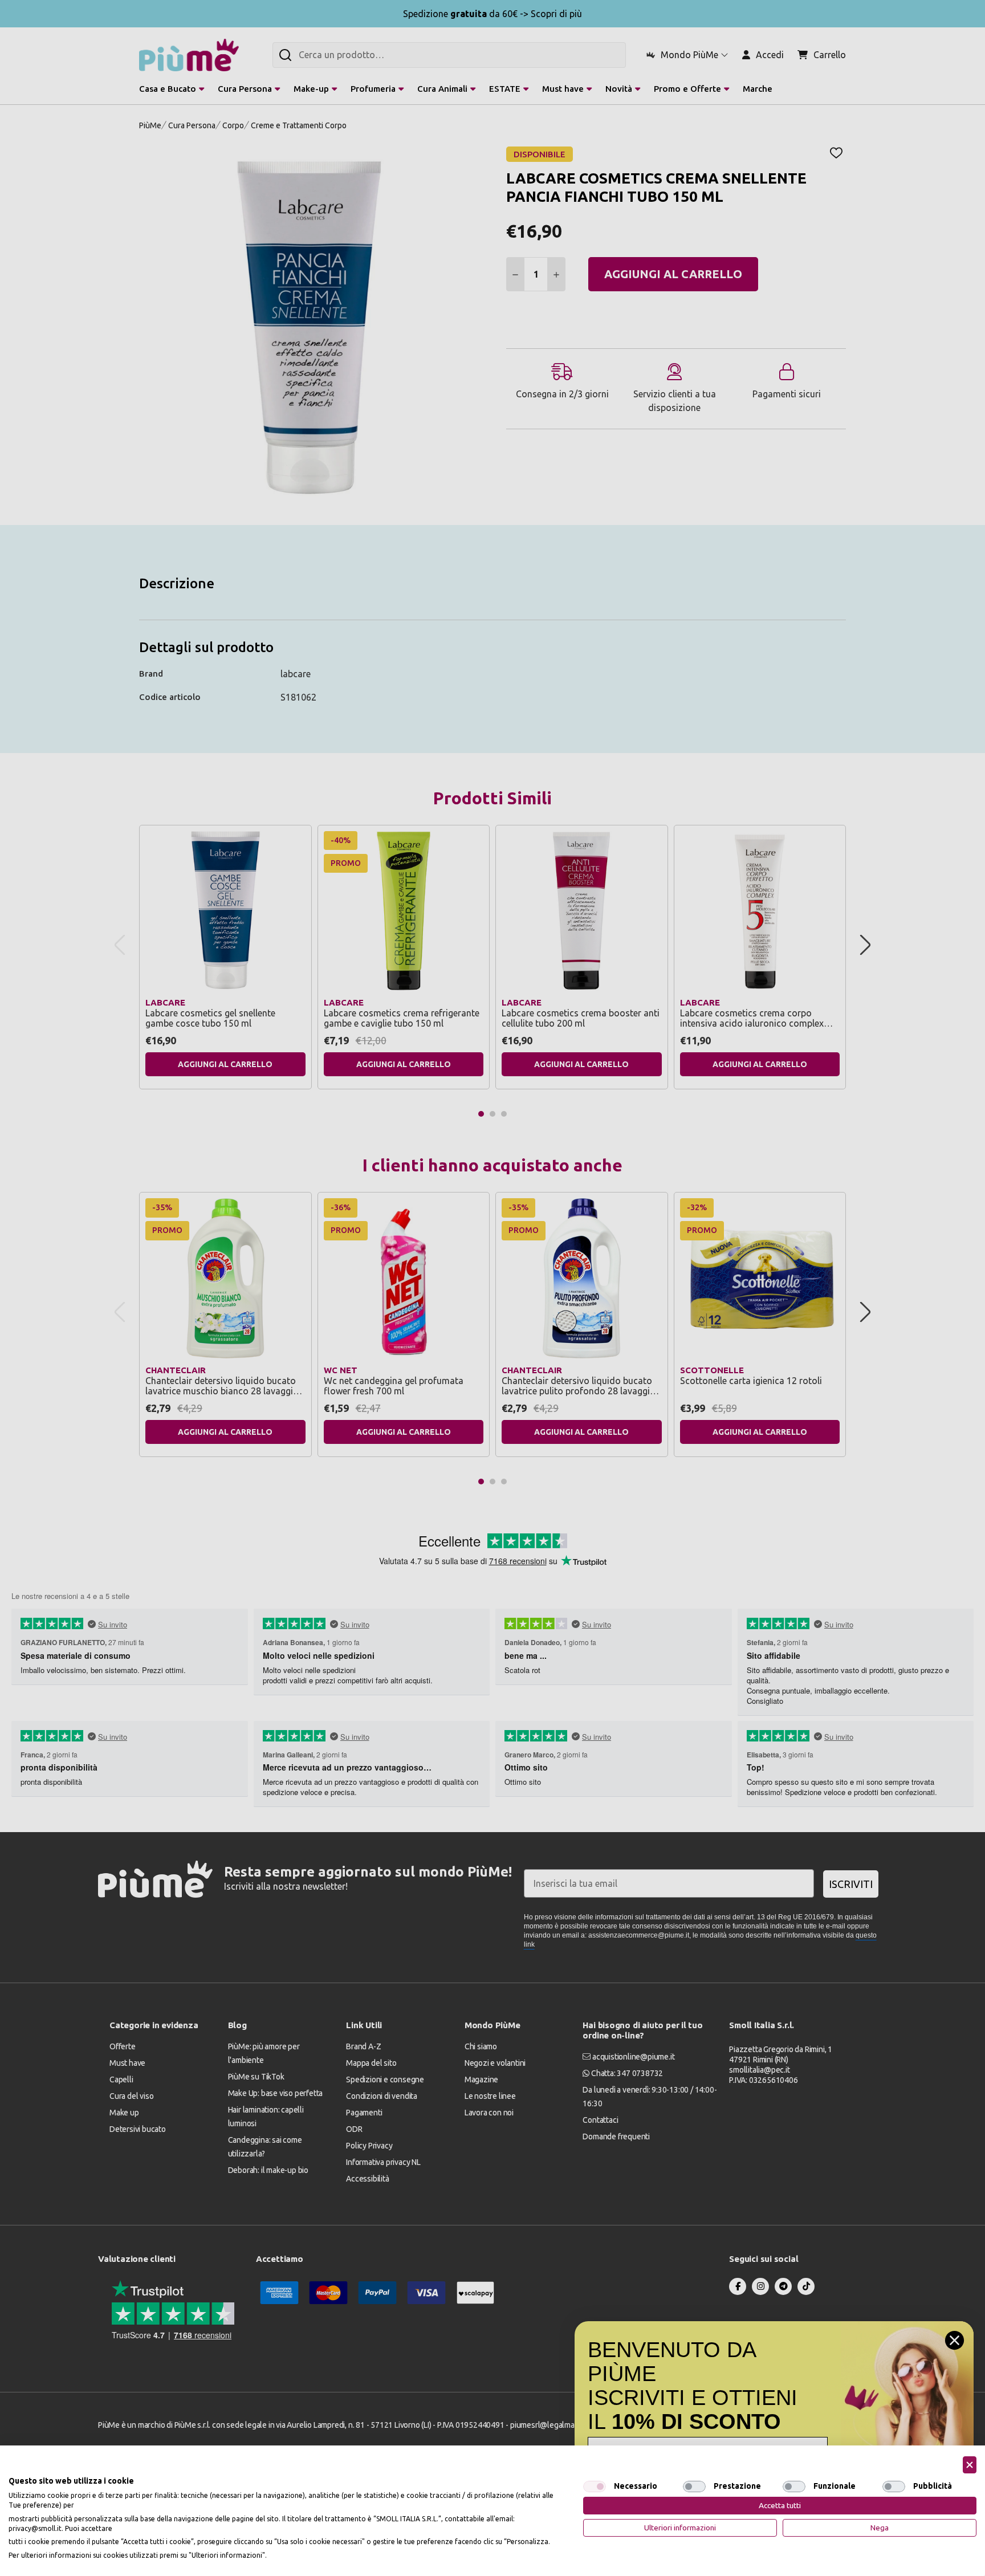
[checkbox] (595, 2487)
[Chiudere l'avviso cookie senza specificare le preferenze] (970, 2465)
